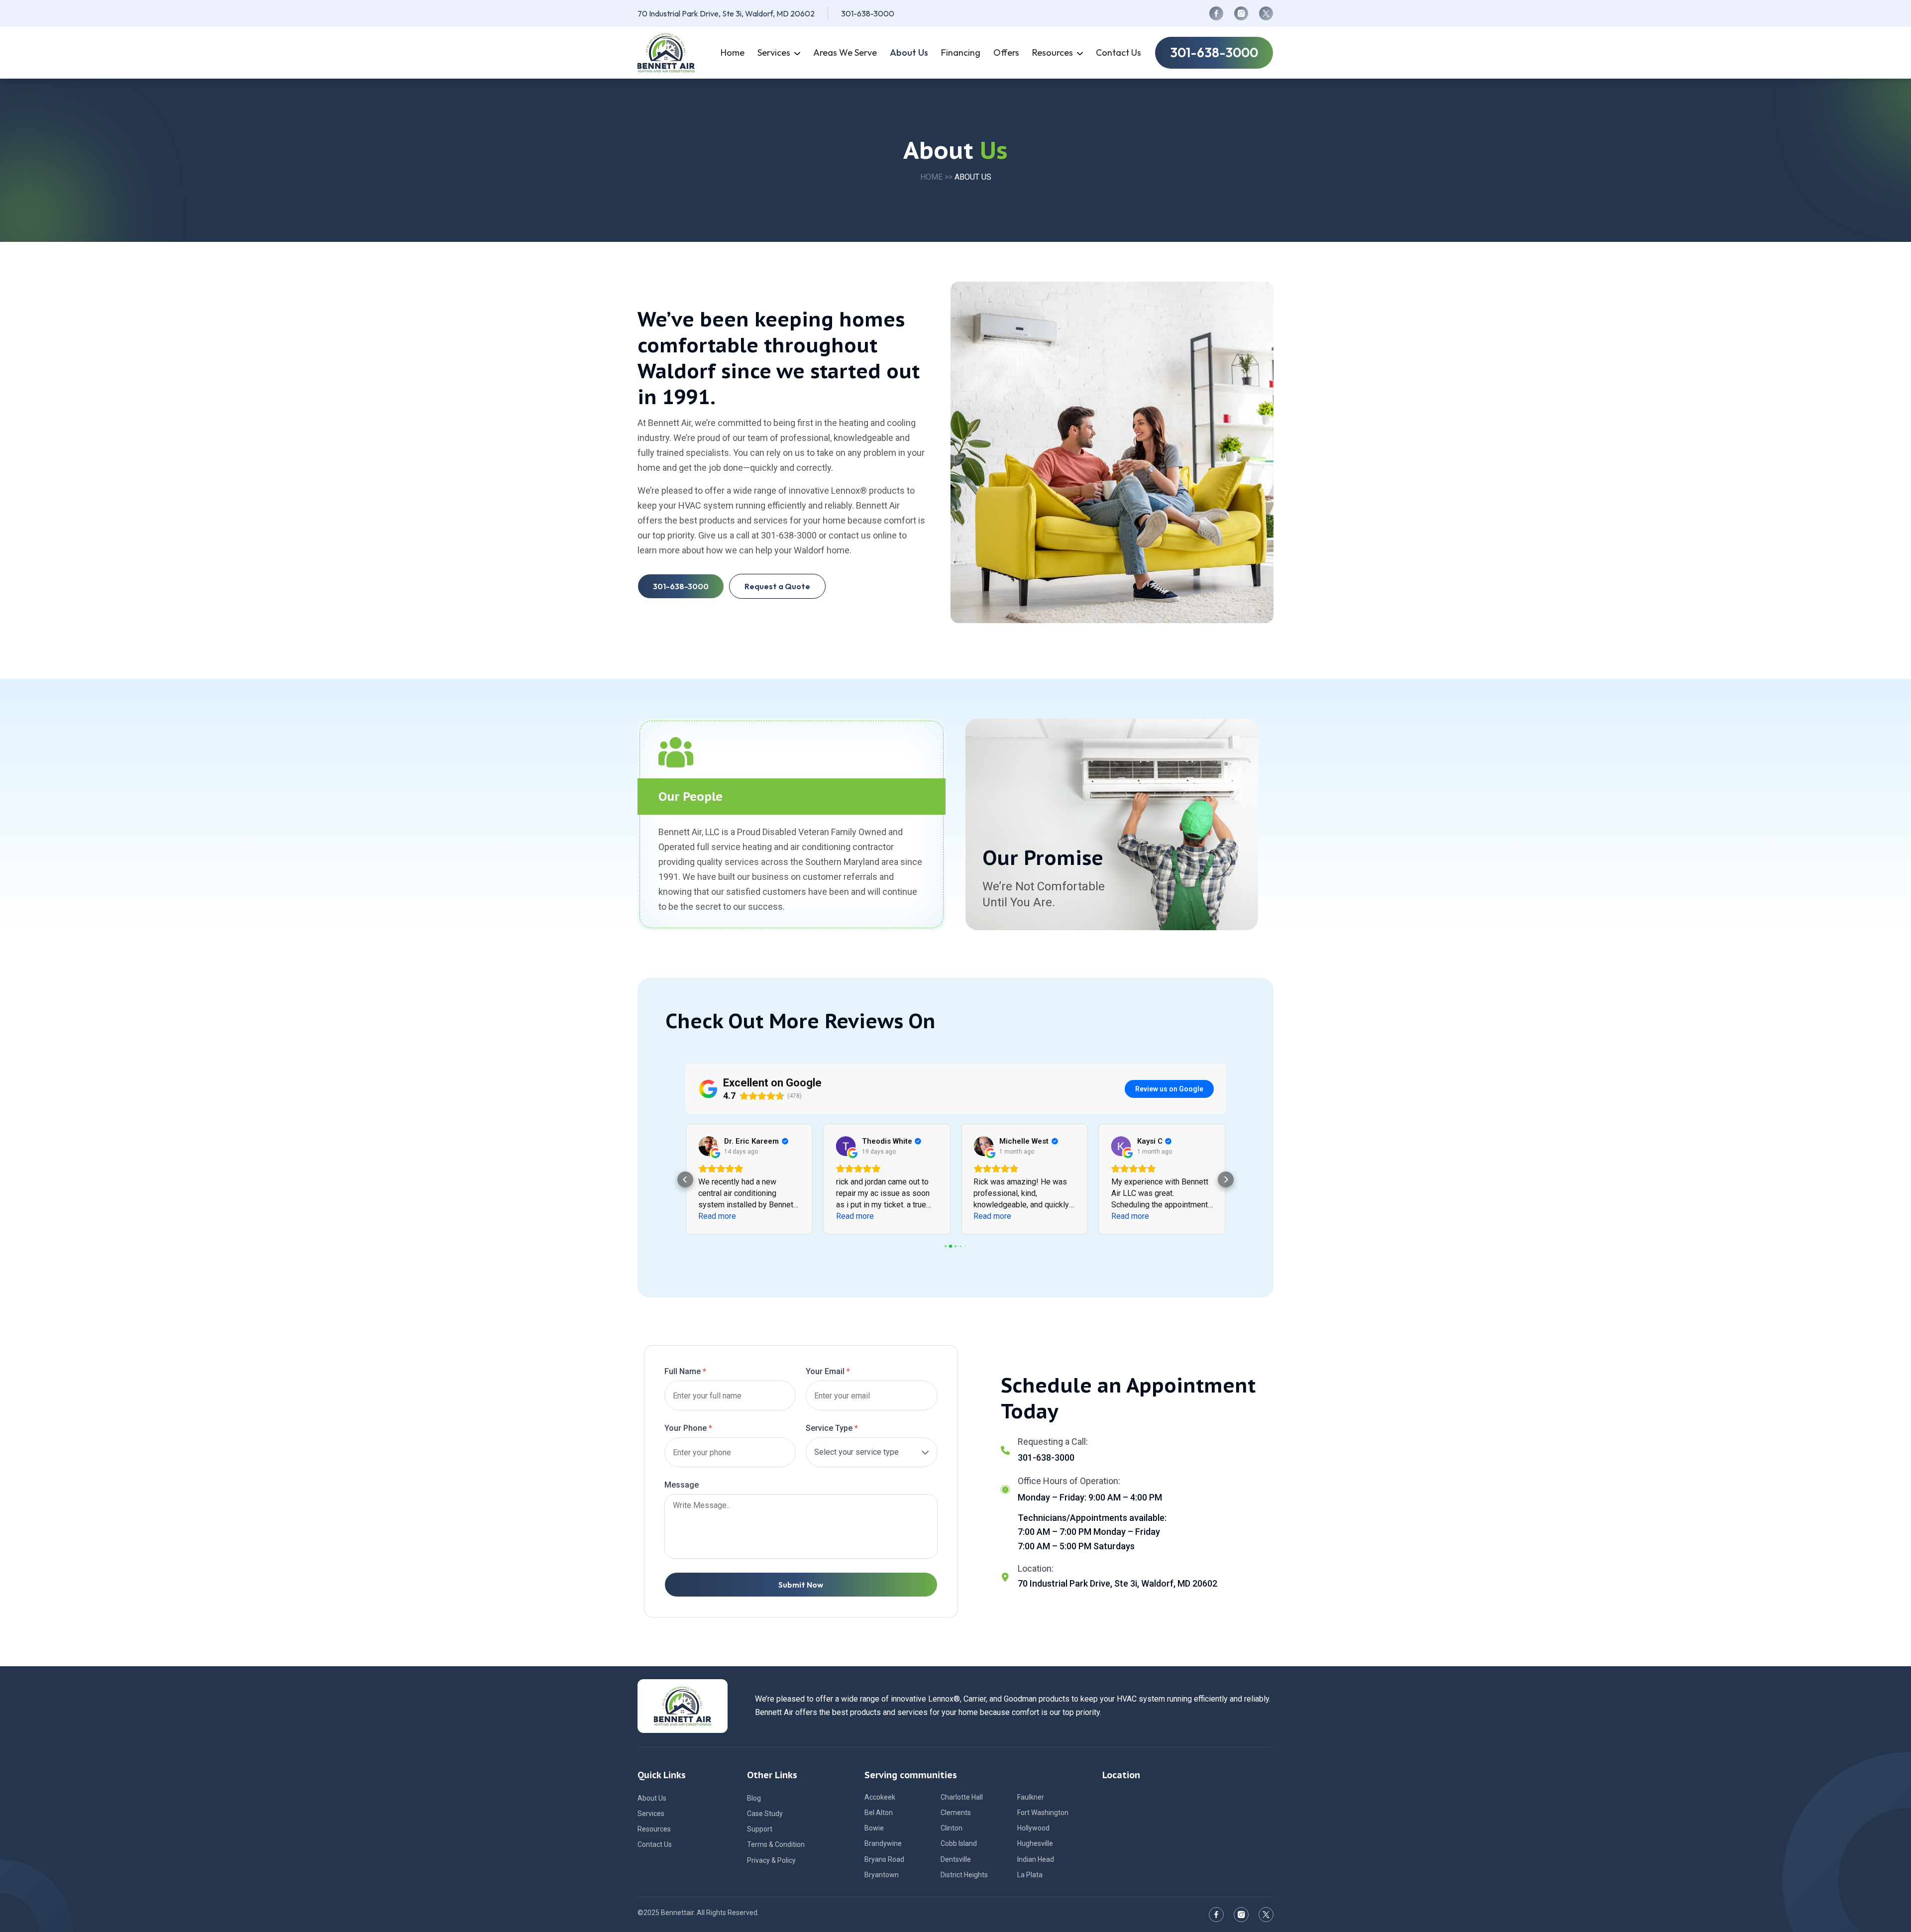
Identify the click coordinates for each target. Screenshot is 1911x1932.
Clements (956, 1813)
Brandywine (883, 1843)
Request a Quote (777, 586)
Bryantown (882, 1875)
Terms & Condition (776, 1844)
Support (760, 1829)
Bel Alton (879, 1813)
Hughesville (1035, 1843)
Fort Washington (1043, 1813)
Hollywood (1033, 1828)
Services (651, 1814)
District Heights (964, 1875)
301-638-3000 (868, 13)
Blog (754, 1798)
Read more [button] (717, 1216)
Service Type (832, 1428)
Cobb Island (959, 1843)
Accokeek (880, 1797)
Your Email (828, 1371)
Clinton (952, 1828)
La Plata (1030, 1875)
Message (682, 1485)
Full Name (685, 1371)
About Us (652, 1798)
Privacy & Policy (771, 1860)
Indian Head (1036, 1859)
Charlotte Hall (962, 1797)
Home (931, 177)
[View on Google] (708, 1146)
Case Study (765, 1814)
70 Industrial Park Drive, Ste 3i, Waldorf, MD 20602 (726, 13)
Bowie (874, 1828)
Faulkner (1031, 1797)
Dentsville (956, 1859)
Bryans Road (884, 1859)
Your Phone (688, 1428)
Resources (654, 1829)
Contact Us (655, 1844)
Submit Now (801, 1585)
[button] (685, 1180)
